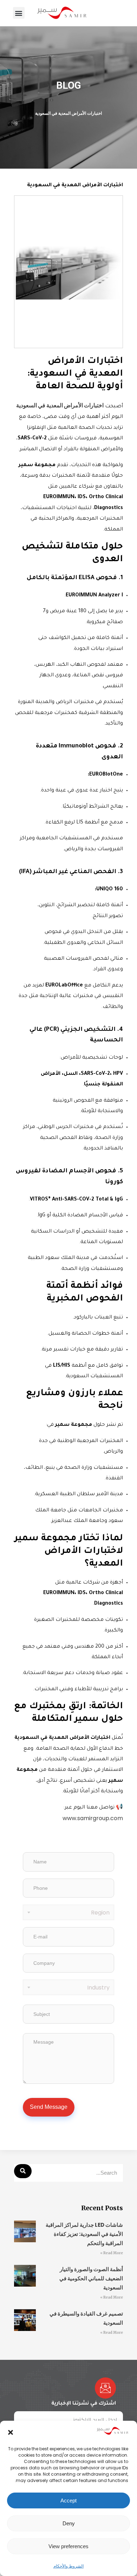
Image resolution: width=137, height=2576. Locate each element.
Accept (68, 2500)
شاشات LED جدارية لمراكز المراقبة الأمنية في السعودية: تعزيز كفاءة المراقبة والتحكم (84, 2234)
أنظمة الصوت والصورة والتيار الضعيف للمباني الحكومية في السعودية (91, 2278)
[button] (11, 2432)
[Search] (23, 2171)
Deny (69, 2523)
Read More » (112, 2253)
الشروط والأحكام (68, 2566)
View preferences (68, 2546)
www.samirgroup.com (93, 1818)
